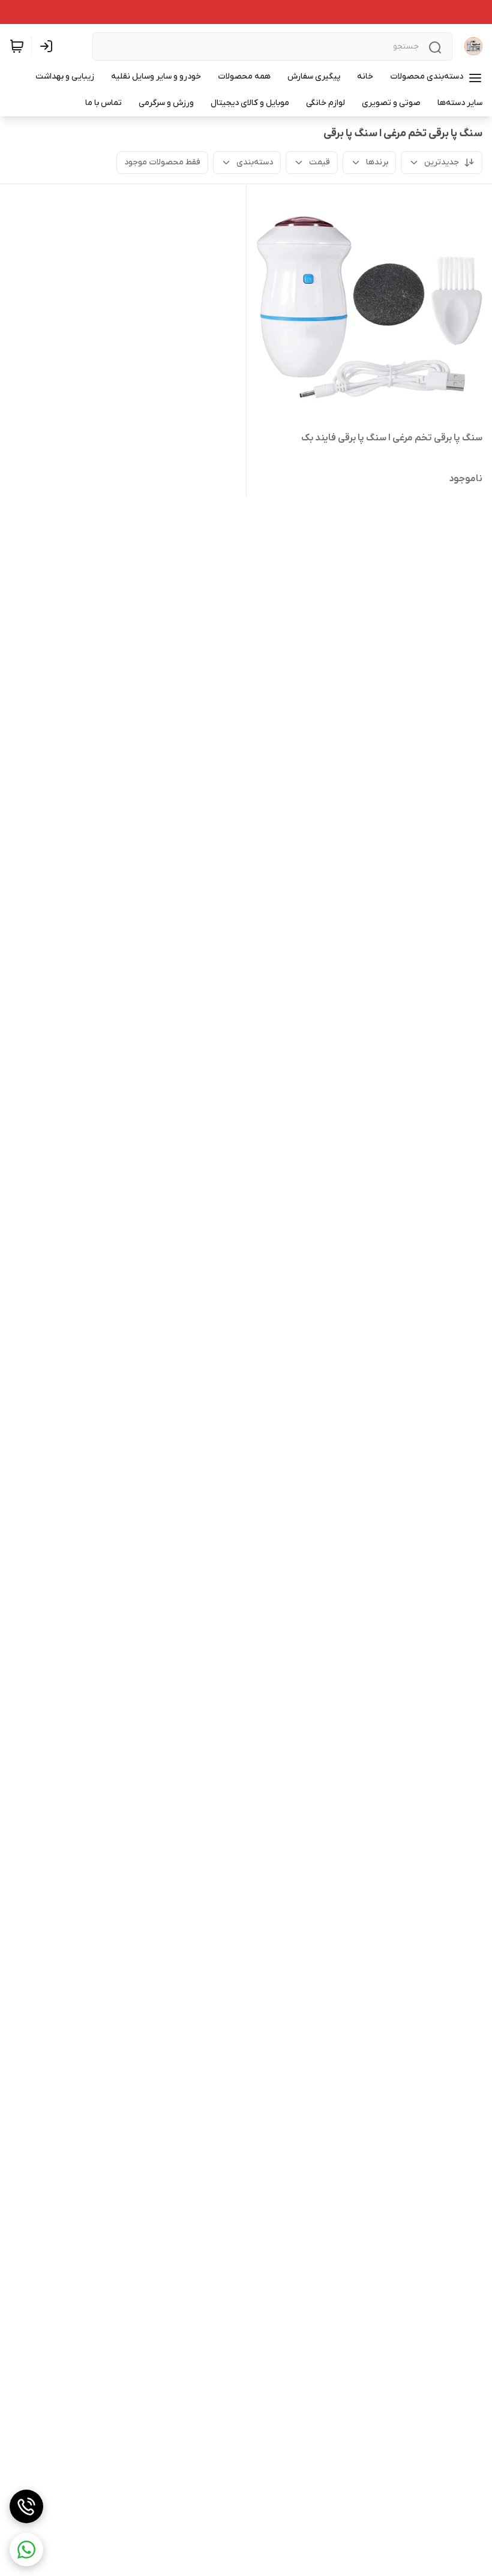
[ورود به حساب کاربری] (49, 46)
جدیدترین (442, 162)
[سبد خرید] (17, 46)
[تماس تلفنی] (26, 2506)
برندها (377, 162)
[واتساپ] (26, 2550)
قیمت (319, 162)
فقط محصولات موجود (162, 162)
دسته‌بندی (255, 162)
